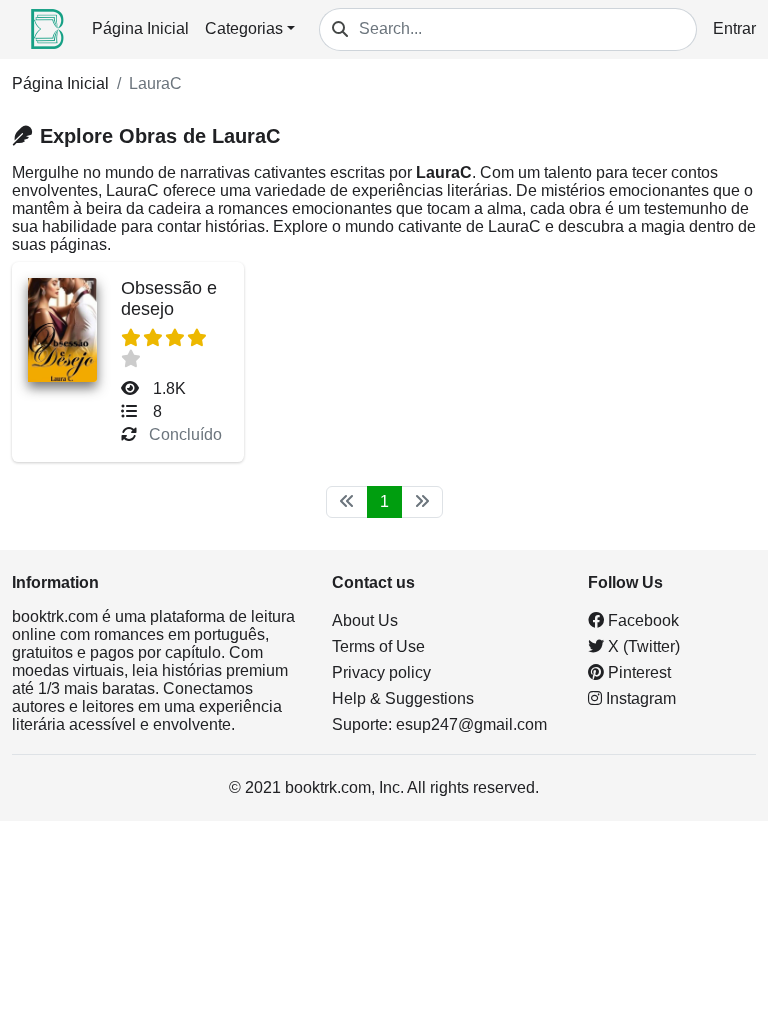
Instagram (639, 698)
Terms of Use (378, 646)
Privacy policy (381, 672)
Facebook (641, 620)
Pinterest (637, 672)
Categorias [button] (244, 28)
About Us (365, 620)
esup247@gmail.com (471, 724)
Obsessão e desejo (169, 298)
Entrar (734, 28)
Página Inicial (140, 28)
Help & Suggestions (403, 698)
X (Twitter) (642, 646)
